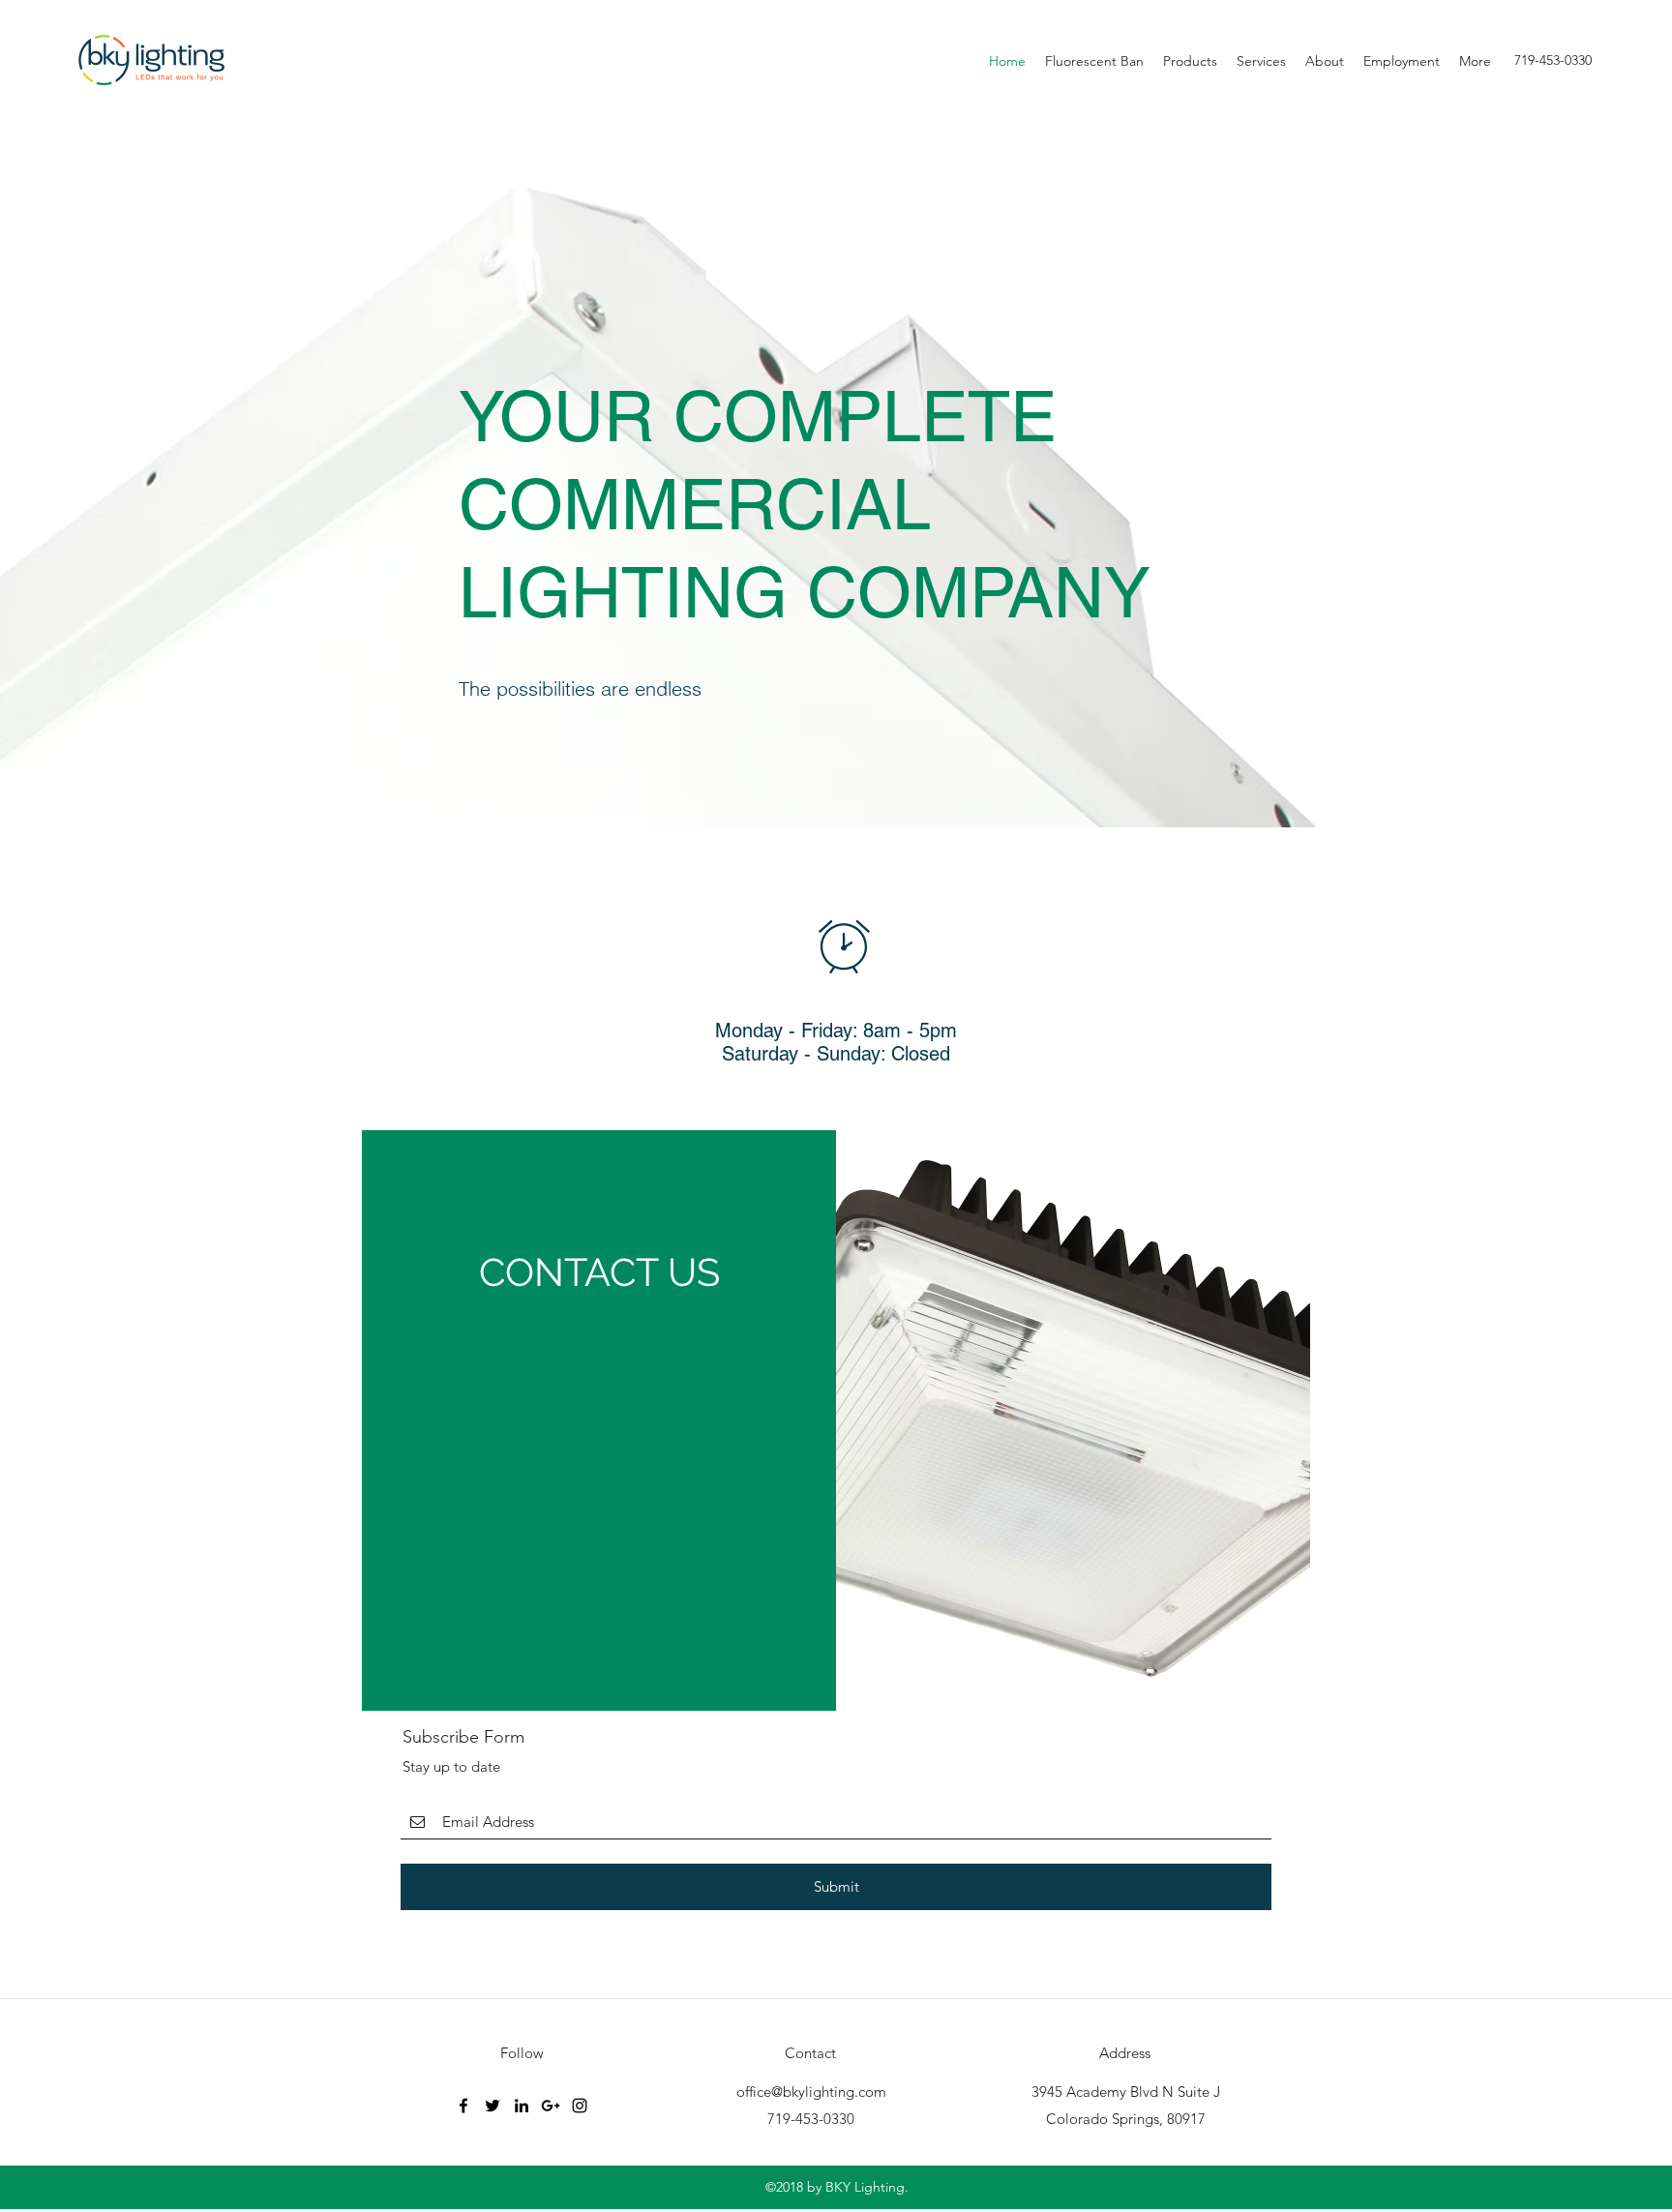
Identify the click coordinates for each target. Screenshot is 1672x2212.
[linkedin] (522, 2106)
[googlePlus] (551, 2106)
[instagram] (580, 2106)
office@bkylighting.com (811, 2092)
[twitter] (493, 2106)
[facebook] (463, 2106)
